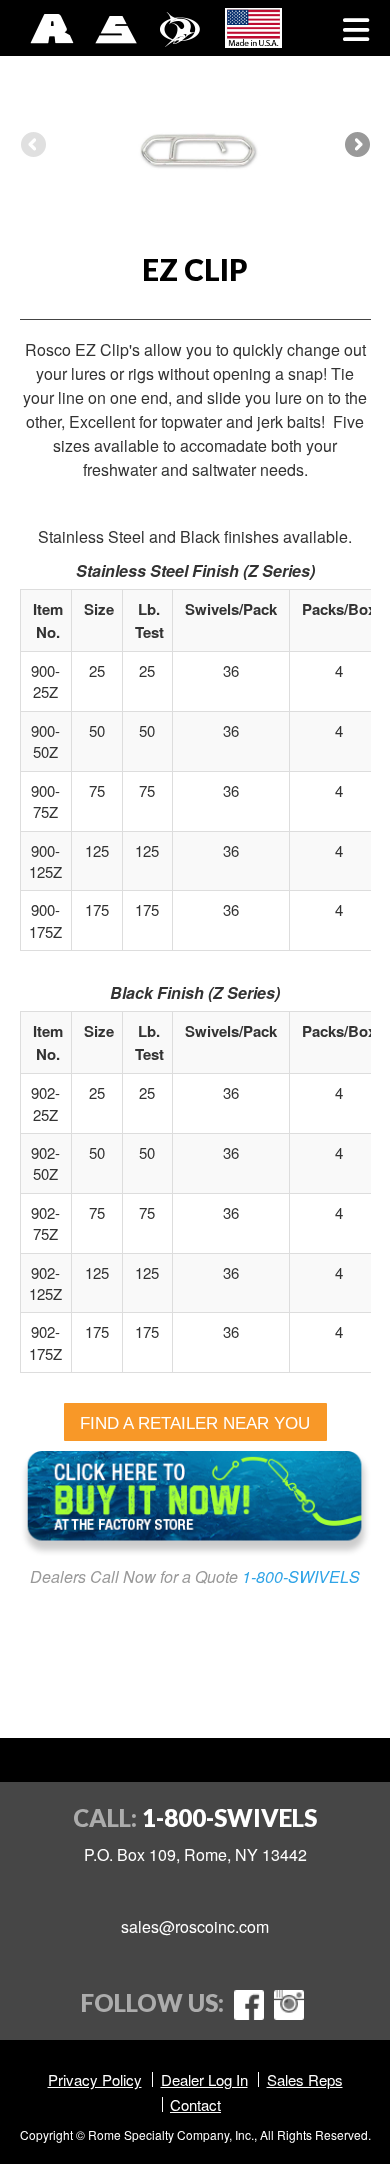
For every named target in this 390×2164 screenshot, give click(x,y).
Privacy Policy (95, 2079)
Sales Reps (305, 2079)
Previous (35, 146)
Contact (195, 2104)
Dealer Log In (204, 2079)
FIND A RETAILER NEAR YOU (195, 1423)
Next (356, 146)
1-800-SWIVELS (301, 1576)
